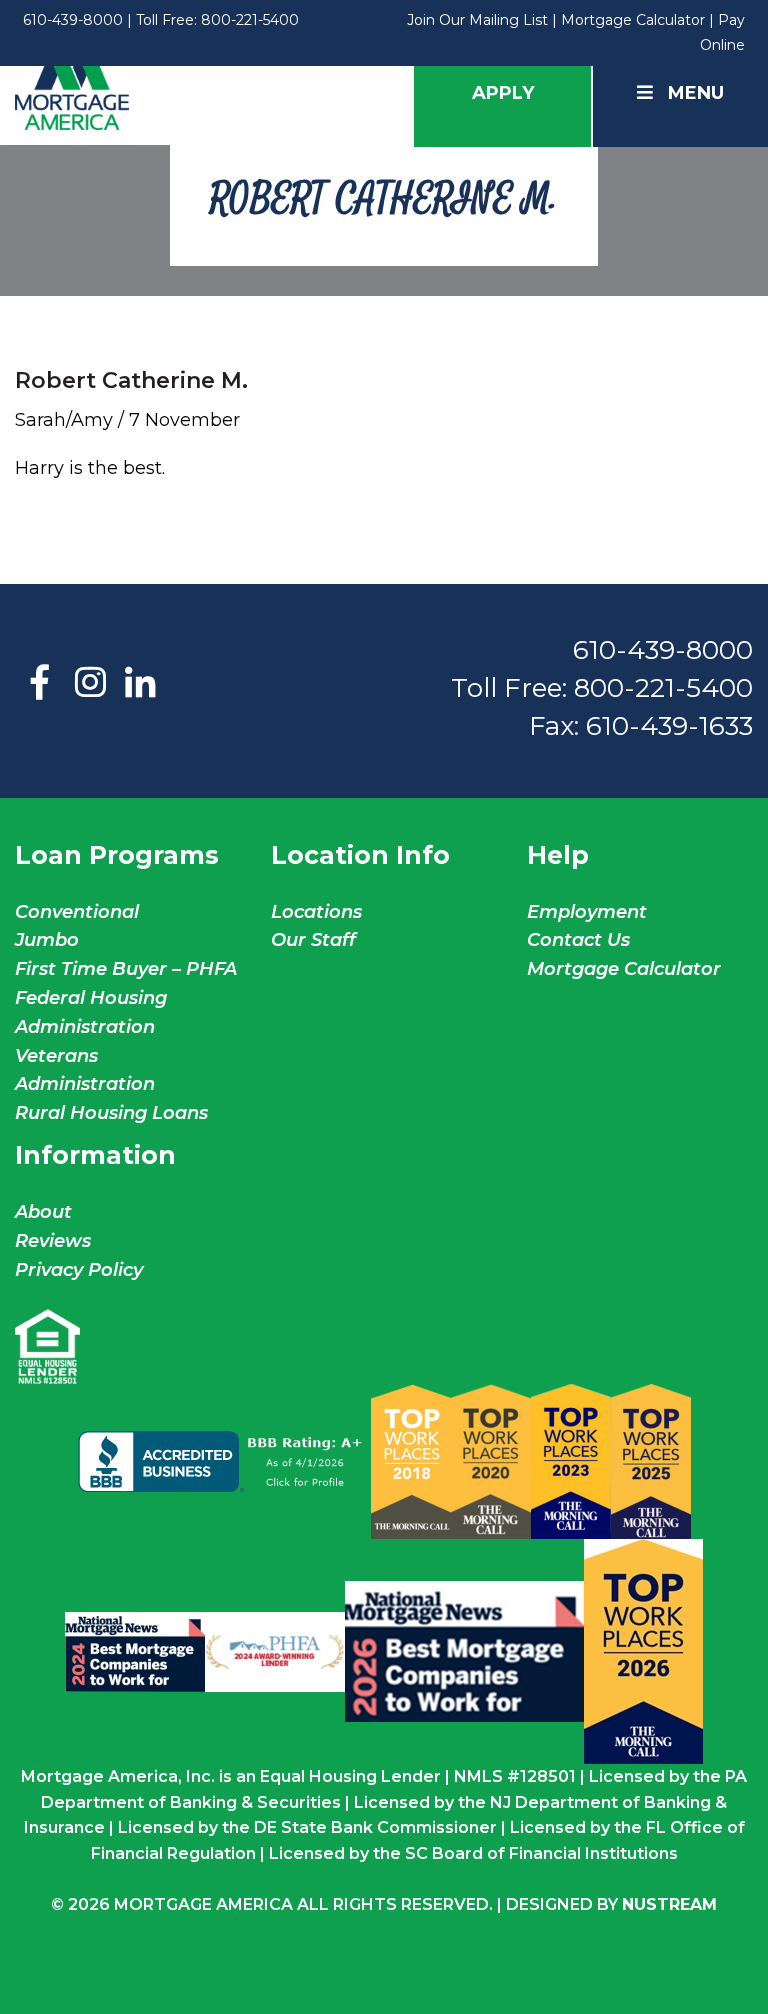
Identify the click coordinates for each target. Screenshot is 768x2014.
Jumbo (47, 940)
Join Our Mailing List (477, 20)
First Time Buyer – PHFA (126, 969)
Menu (696, 93)
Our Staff (316, 940)
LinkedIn (140, 684)
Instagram (90, 684)
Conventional (77, 912)
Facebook (40, 684)
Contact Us (578, 940)
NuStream (669, 1904)
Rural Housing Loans (111, 1113)
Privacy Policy (79, 1270)
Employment (587, 912)
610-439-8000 (73, 20)
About (43, 1212)
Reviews (53, 1241)
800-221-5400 (250, 20)
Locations (316, 912)
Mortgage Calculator (633, 20)
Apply (503, 93)
